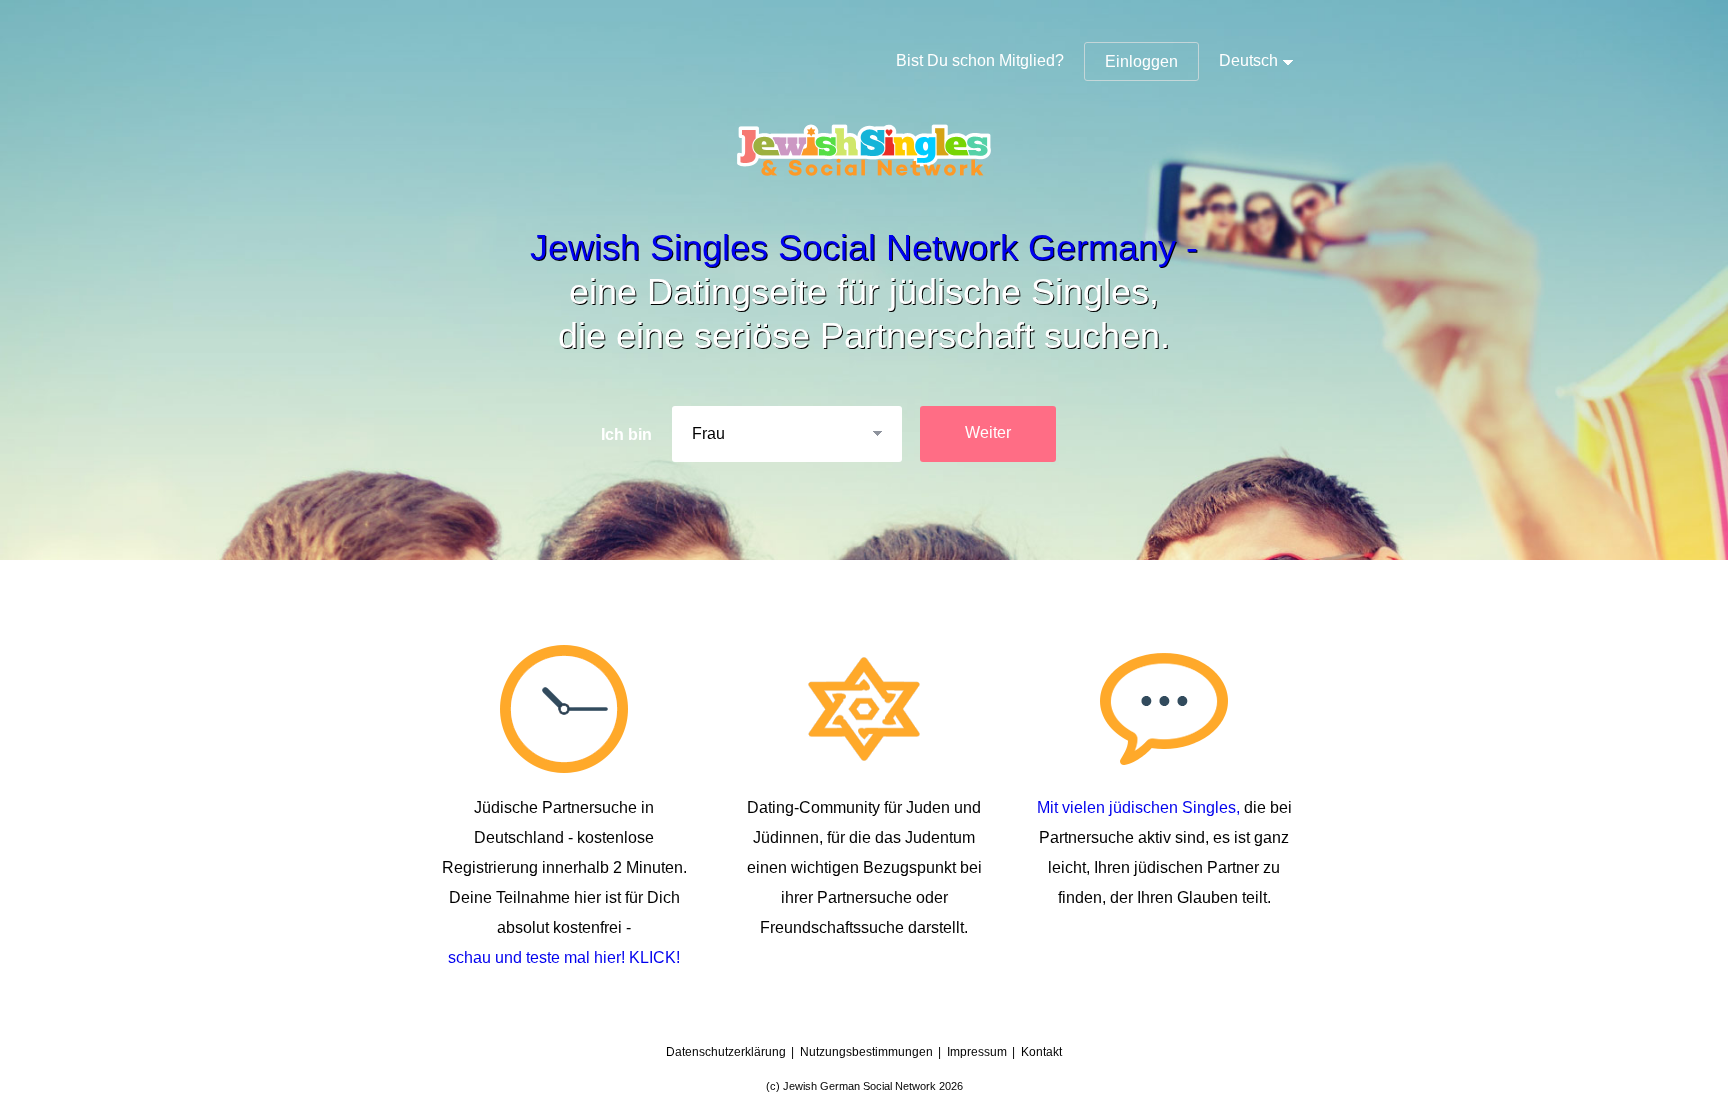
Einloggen (1141, 61)
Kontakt (1041, 1052)
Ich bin (626, 434)
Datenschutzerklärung (726, 1052)
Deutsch (1248, 60)
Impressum (977, 1052)
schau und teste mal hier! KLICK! (564, 957)
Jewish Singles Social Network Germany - (864, 247)
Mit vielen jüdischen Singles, (1140, 807)
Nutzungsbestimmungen (866, 1052)
